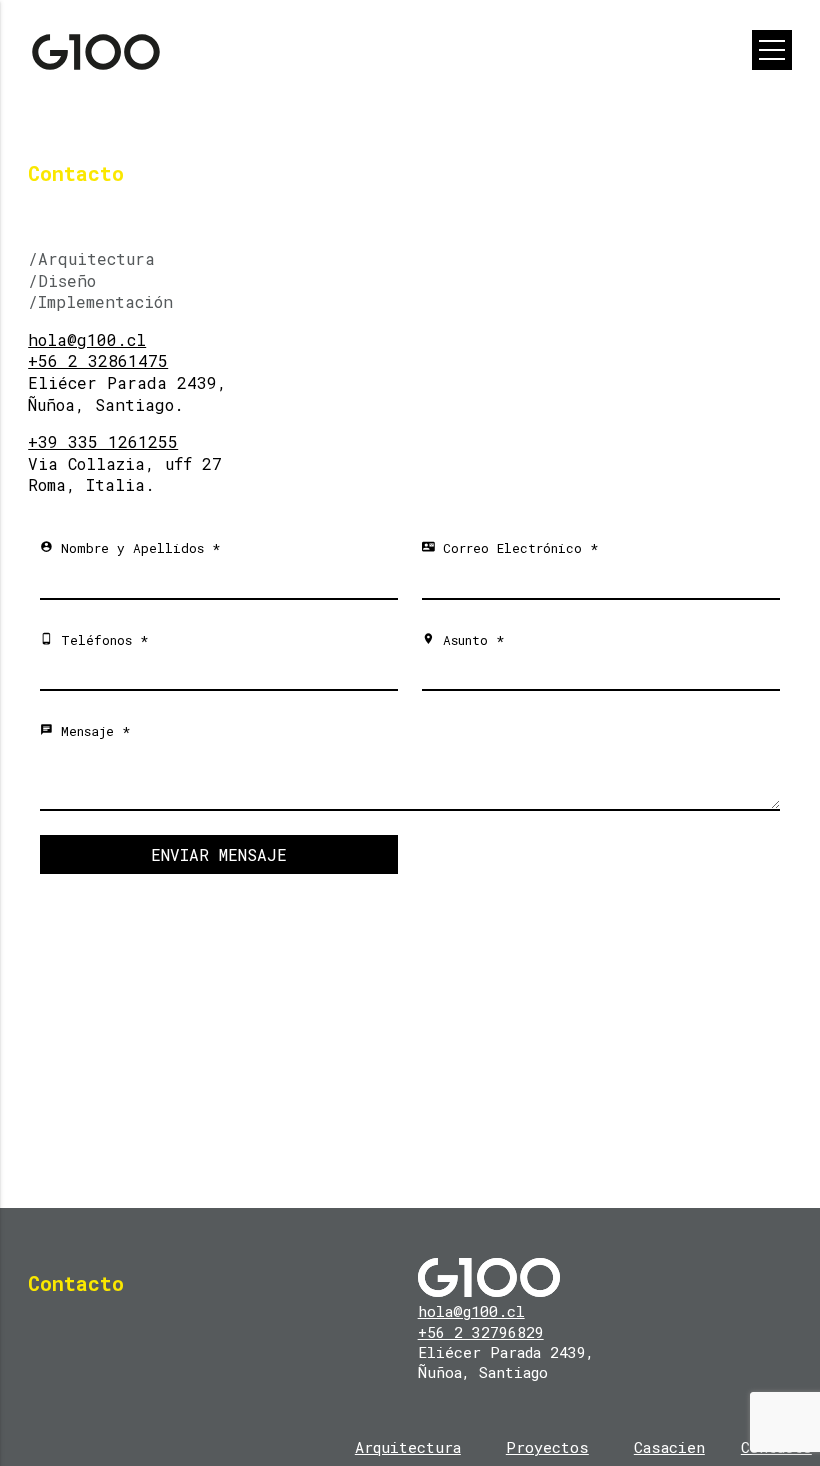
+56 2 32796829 (481, 1332)
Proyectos (547, 1447)
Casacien (669, 1447)
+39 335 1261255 (103, 441)
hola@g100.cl (87, 339)
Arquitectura (408, 1447)
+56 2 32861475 (98, 360)
